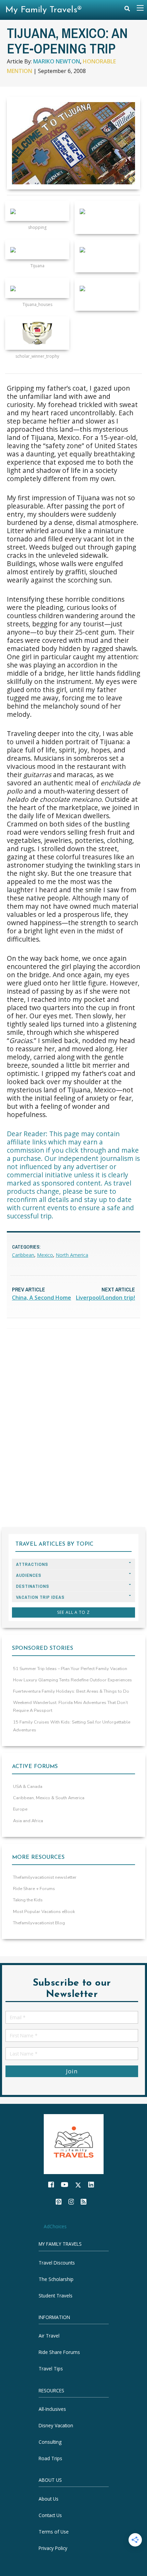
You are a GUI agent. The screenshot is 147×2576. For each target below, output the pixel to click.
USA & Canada (28, 1787)
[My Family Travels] (74, 2143)
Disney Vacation (56, 2425)
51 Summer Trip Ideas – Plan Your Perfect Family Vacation (70, 1669)
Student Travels (56, 2296)
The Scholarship (56, 2279)
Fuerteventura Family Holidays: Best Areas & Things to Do (71, 1691)
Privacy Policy (53, 2548)
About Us (49, 2499)
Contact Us (50, 2515)
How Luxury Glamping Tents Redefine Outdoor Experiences (72, 1680)
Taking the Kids (28, 1900)
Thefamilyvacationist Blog (39, 1923)
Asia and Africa (28, 1821)
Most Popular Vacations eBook (44, 1912)
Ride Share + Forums (34, 1889)
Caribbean (23, 1255)
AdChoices (55, 2226)
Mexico (45, 1255)
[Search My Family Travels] (127, 10)
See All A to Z (73, 1612)
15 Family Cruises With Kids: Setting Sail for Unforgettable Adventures (72, 1726)
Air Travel (49, 2336)
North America (72, 1255)
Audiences (29, 1575)
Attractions (32, 1564)
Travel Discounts (57, 2263)
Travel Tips (51, 2369)
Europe (20, 1809)
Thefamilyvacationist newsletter (45, 1877)
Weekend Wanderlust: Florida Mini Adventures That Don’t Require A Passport (70, 1707)
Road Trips (50, 2458)
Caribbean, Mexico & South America (49, 1798)
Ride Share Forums (59, 2352)
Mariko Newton (57, 61)
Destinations (33, 1586)
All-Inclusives (52, 2409)
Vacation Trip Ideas (40, 1597)
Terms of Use (54, 2532)
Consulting (50, 2442)
